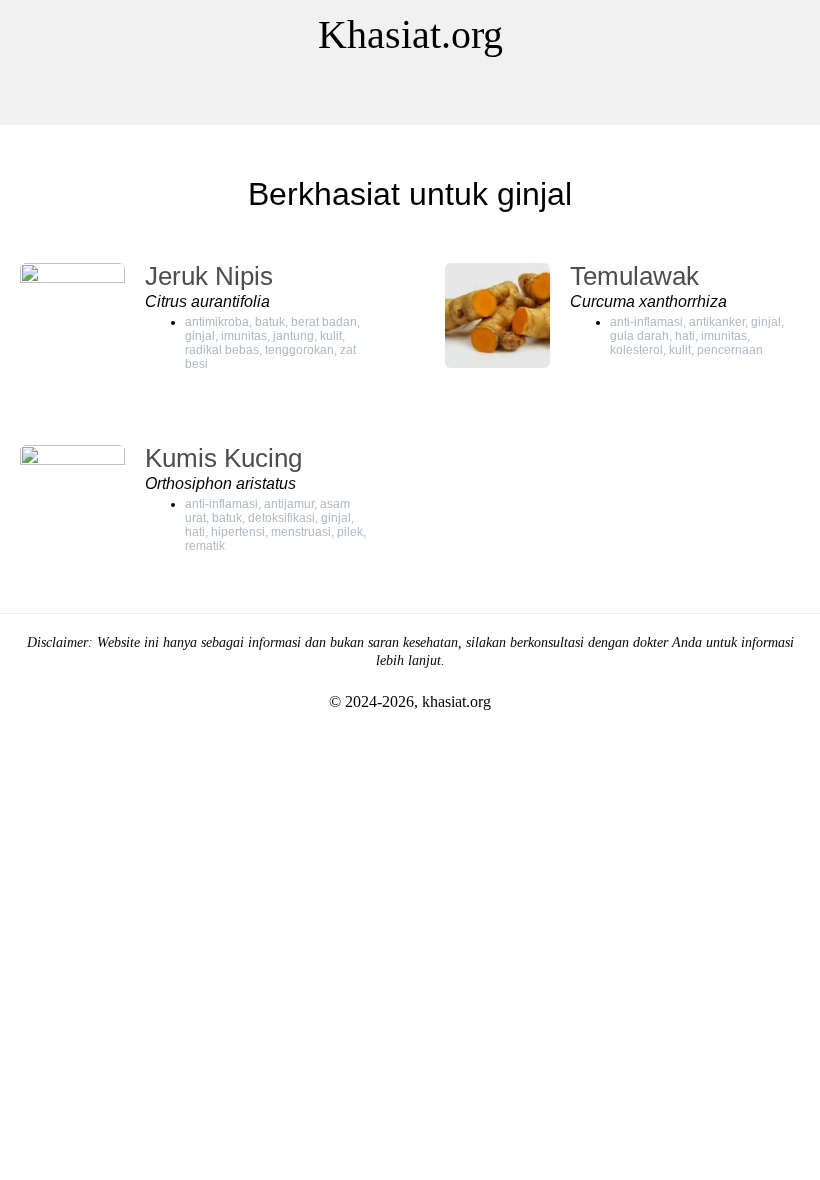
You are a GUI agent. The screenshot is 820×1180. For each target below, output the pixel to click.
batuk (270, 322)
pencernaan (730, 350)
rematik (205, 546)
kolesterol (636, 350)
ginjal (200, 336)
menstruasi (301, 532)
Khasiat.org (410, 34)
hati (685, 336)
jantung (293, 336)
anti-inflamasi (646, 322)
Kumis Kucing (223, 458)
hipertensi (238, 532)
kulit (331, 336)
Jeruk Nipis (209, 276)
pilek (350, 532)
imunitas (244, 336)
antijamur (289, 504)
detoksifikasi (281, 518)
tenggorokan (299, 350)
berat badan (324, 322)
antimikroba (217, 322)
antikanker (717, 322)
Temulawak (634, 276)
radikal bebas (222, 350)
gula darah (639, 336)
